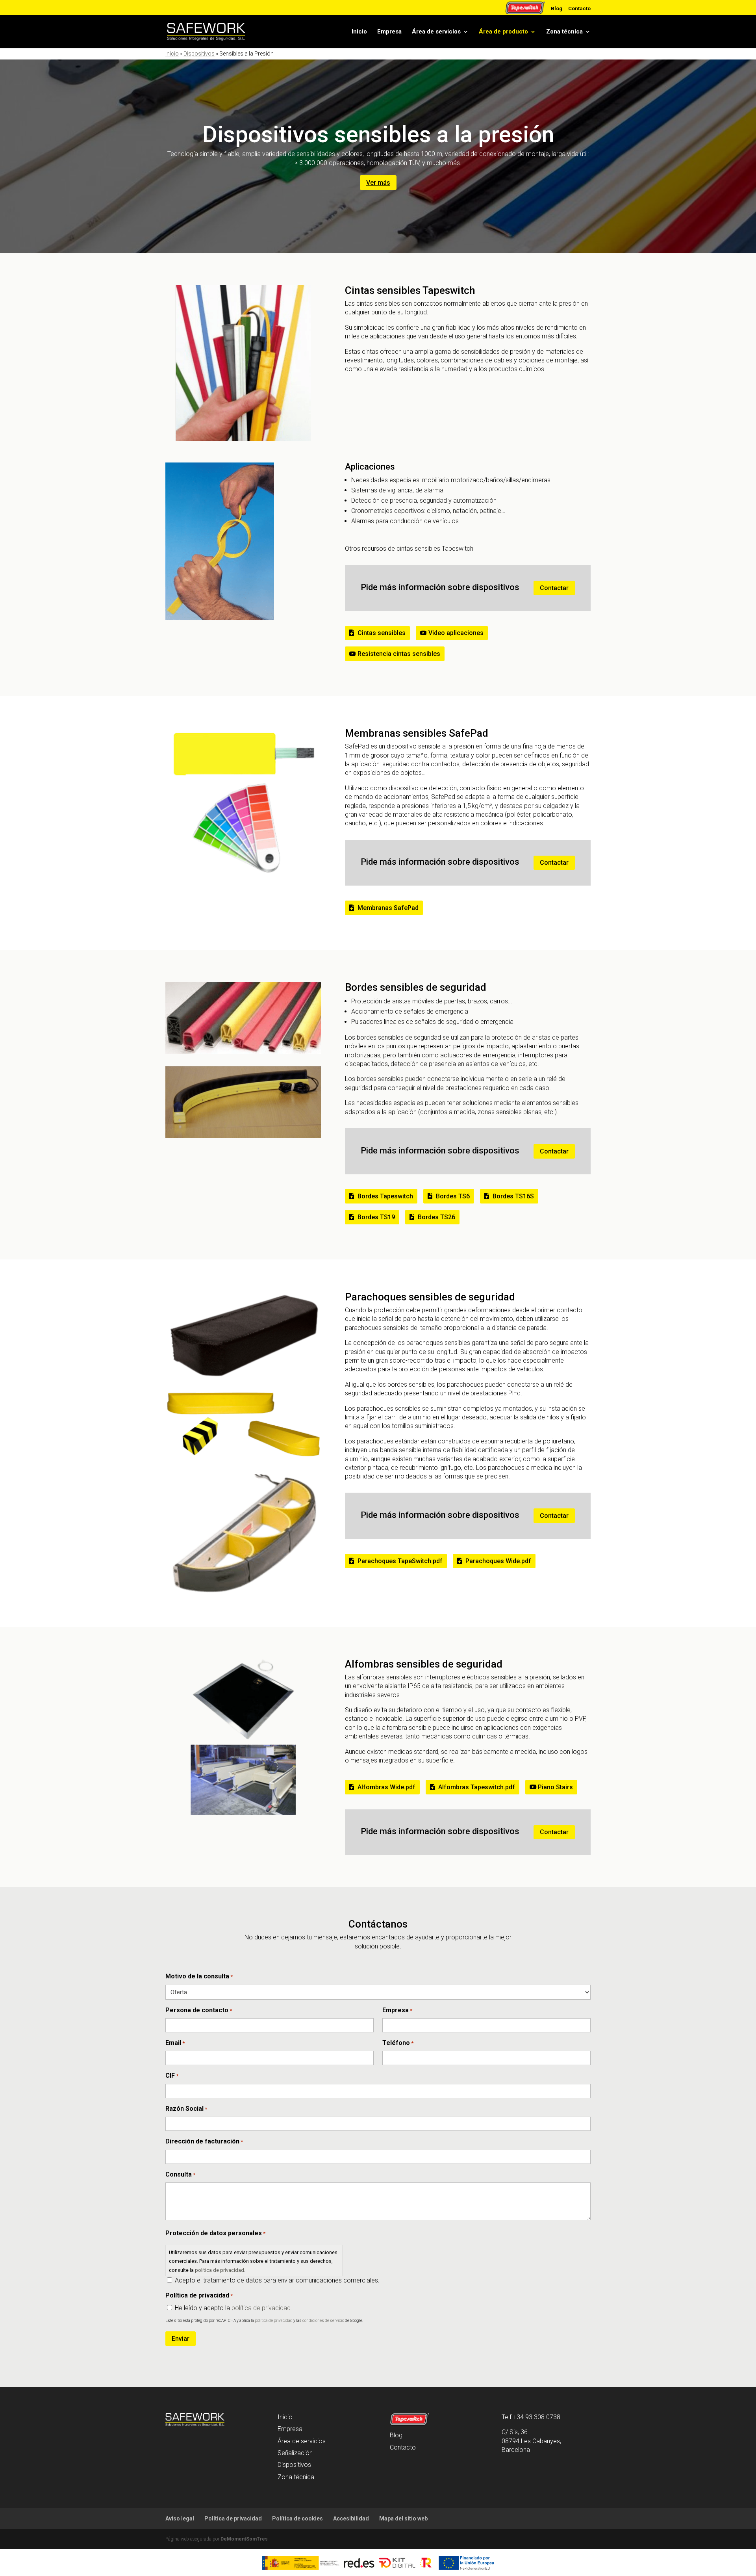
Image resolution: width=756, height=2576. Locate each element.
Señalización (295, 2453)
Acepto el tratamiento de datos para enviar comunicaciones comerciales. (277, 2280)
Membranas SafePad (388, 908)
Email (175, 2043)
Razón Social (186, 2109)
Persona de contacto (199, 2010)
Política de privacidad (233, 2518)
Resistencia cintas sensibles (399, 654)
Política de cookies (297, 2518)
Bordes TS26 (436, 1217)
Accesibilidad (351, 2518)
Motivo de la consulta (199, 1976)
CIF (172, 2075)
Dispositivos (199, 54)
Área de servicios (436, 32)
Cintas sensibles (382, 633)
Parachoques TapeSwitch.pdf (400, 1561)
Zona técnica (564, 32)
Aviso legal (180, 2518)
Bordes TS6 (453, 1196)
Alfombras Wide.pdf (386, 1787)
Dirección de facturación (204, 2141)
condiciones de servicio (323, 2321)
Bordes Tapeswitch (385, 1196)
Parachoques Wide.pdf (498, 1561)
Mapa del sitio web (403, 2518)
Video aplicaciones (456, 633)
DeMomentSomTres (244, 2539)
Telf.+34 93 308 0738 (531, 2417)
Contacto (579, 8)
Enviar (181, 2339)
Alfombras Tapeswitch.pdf (477, 1787)
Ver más (378, 183)
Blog (557, 8)
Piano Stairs (555, 1787)
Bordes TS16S (513, 1196)
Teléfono (398, 2043)
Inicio (359, 32)
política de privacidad (220, 2270)
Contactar (554, 588)
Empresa (389, 32)
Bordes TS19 (376, 1217)
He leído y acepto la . (233, 2308)
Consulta (180, 2174)
